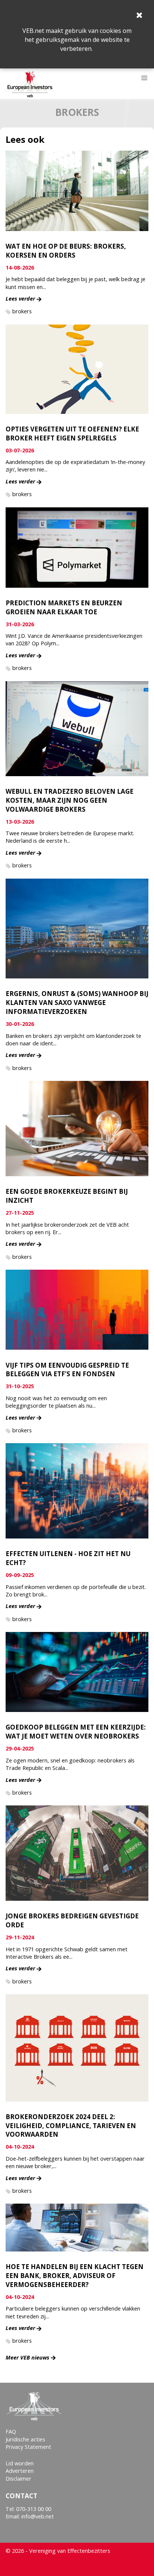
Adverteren (20, 2471)
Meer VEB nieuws (27, 2357)
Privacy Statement (28, 2447)
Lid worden (20, 2463)
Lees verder (20, 299)
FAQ (11, 2431)
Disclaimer (19, 2479)
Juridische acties (25, 2439)
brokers (22, 311)
